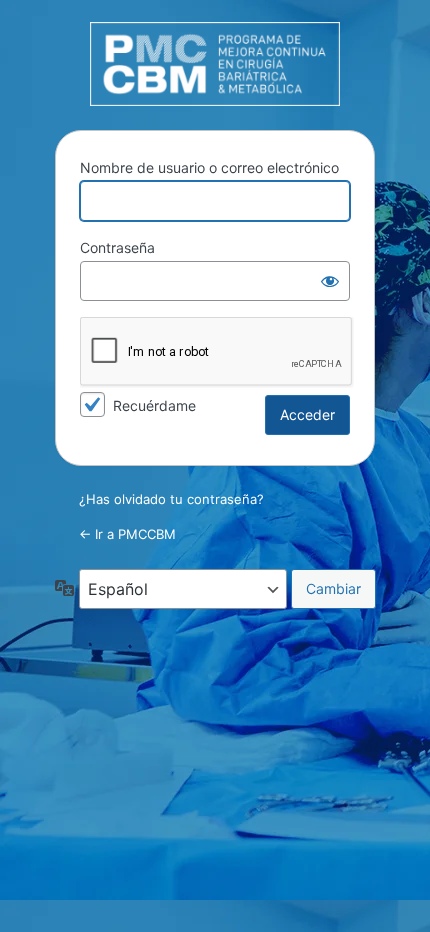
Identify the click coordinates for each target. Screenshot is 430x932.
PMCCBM (215, 64)
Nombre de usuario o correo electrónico (209, 167)
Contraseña (117, 247)
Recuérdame (154, 405)
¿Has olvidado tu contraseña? (171, 499)
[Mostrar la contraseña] (330, 281)
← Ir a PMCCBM (127, 534)
